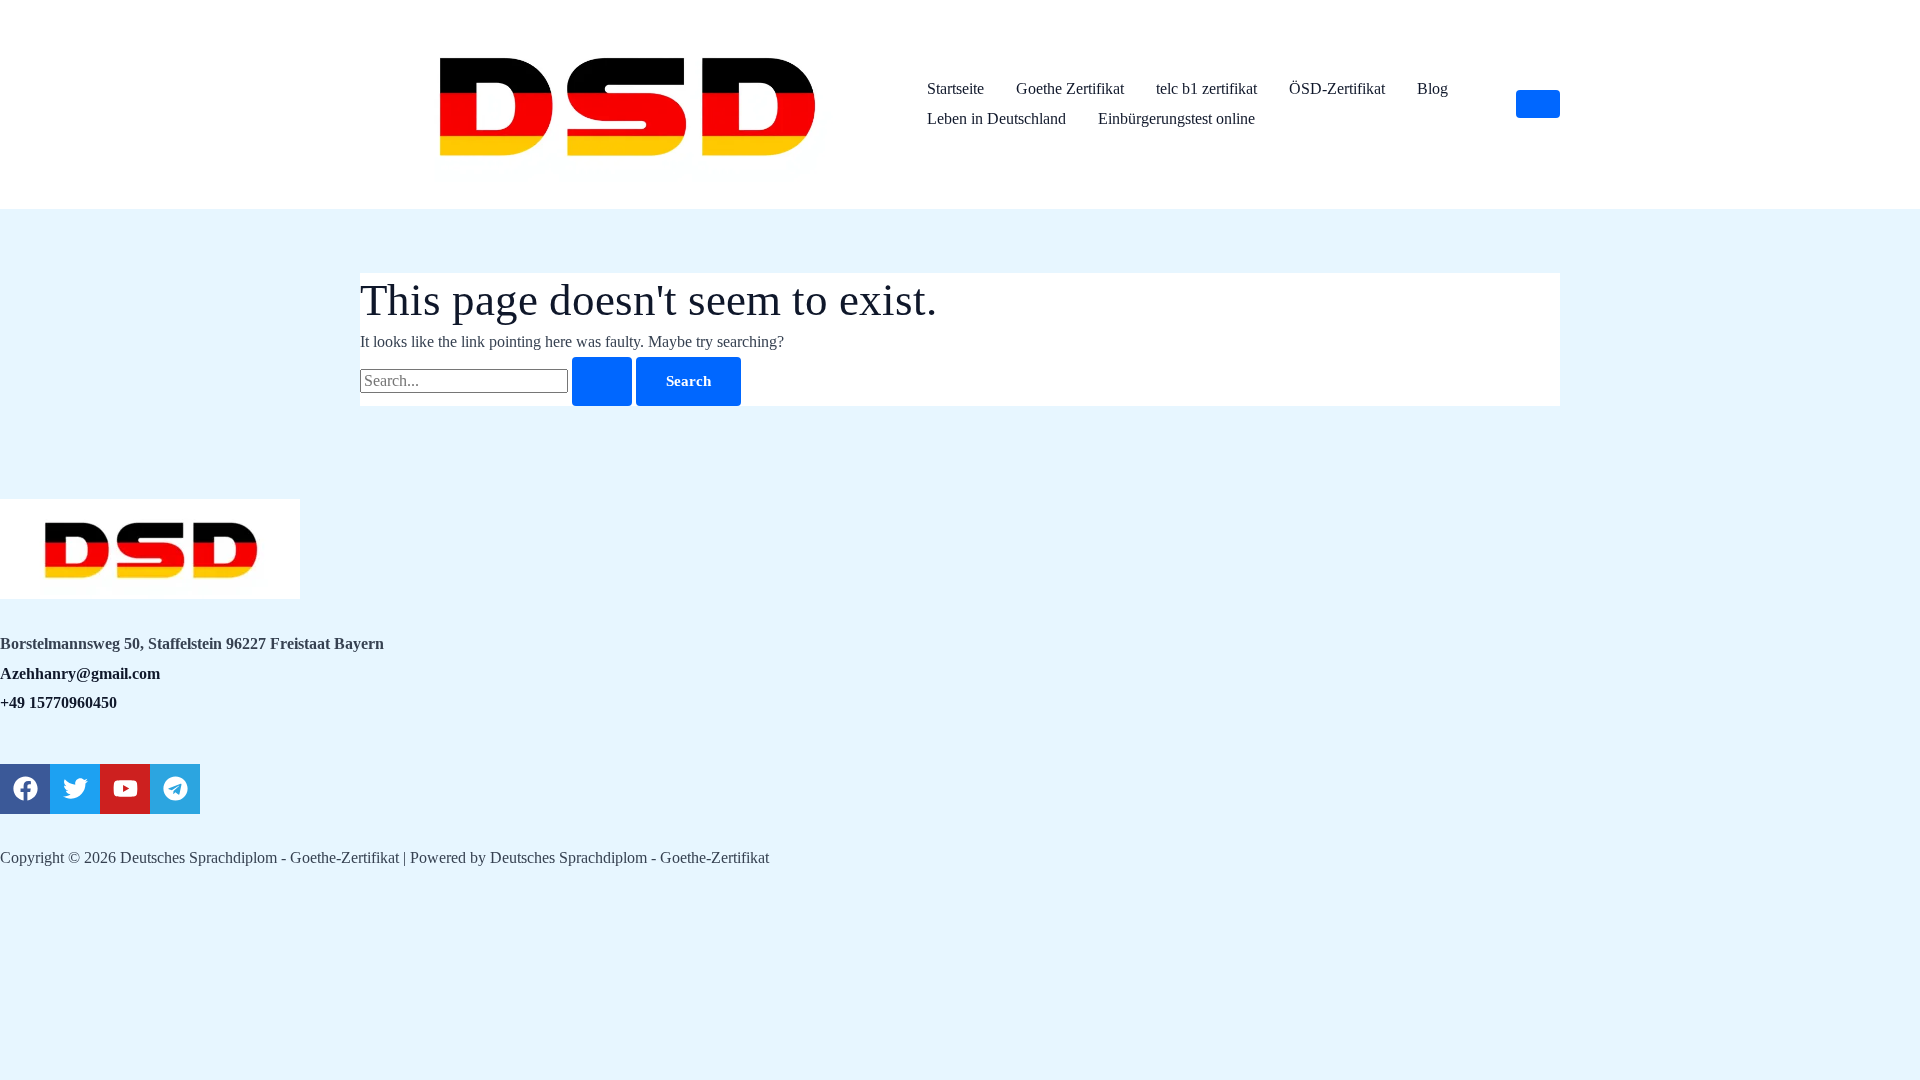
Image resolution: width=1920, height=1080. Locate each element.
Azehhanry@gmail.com (80, 673)
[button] (1538, 104)
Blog (1432, 88)
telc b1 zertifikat (1206, 88)
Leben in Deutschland (996, 118)
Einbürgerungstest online (1176, 118)
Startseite (955, 88)
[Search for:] (498, 380)
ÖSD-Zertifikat (1337, 88)
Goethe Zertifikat (1070, 88)
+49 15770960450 (58, 702)
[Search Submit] (602, 381)
